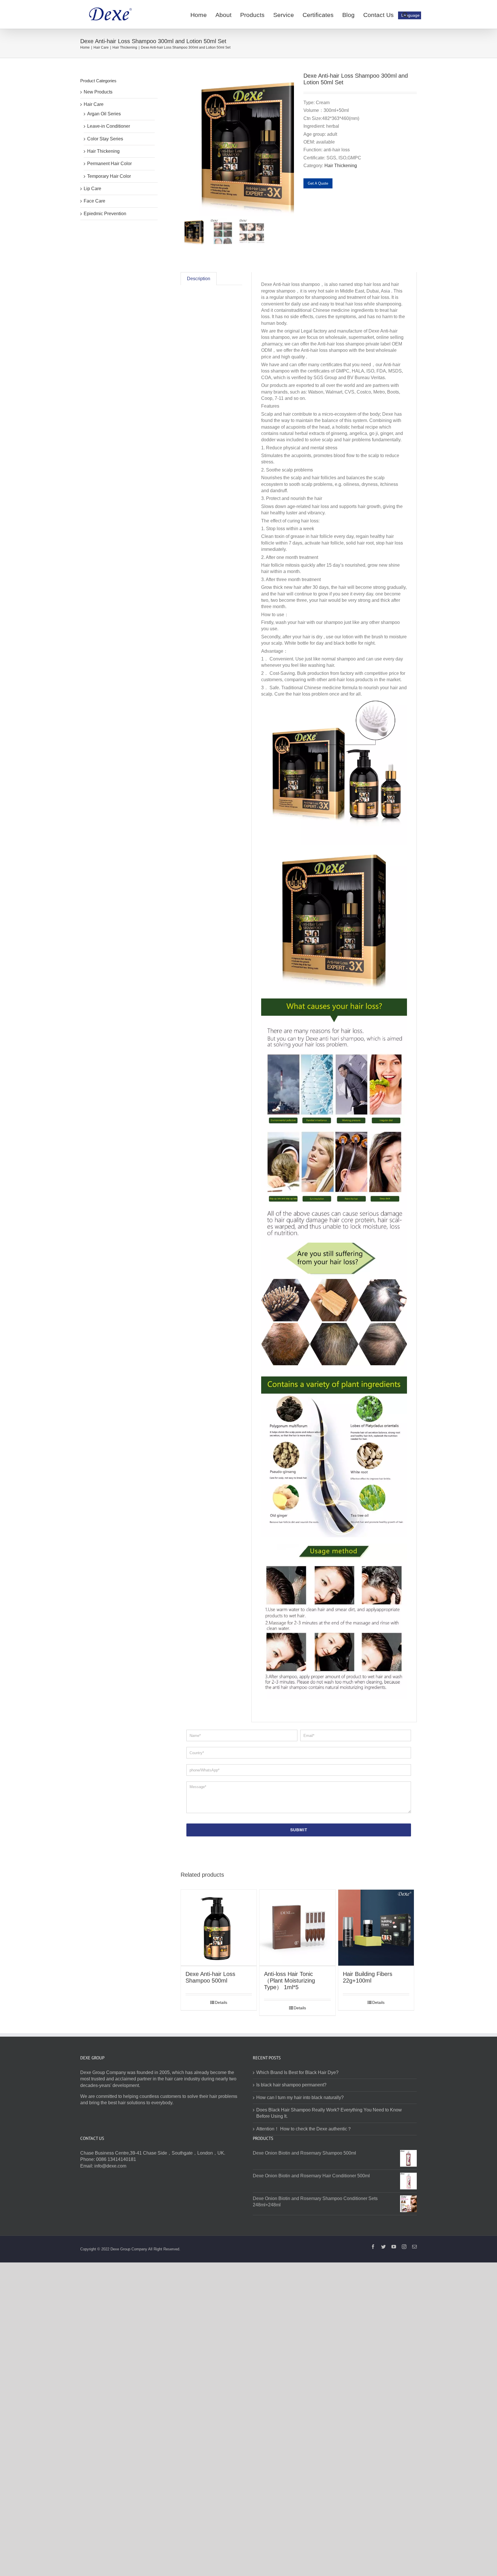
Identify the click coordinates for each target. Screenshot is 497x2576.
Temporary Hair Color (109, 176)
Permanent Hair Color (109, 164)
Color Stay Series (105, 139)
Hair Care (94, 104)
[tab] (199, 279)
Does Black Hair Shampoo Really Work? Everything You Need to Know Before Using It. (329, 2113)
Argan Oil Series (104, 114)
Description (199, 279)
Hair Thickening (341, 166)
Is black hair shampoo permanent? (291, 2085)
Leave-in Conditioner (109, 126)
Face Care (94, 201)
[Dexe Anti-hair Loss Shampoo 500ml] (219, 1928)
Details (221, 2002)
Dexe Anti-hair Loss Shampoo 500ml (210, 1977)
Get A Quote (318, 183)
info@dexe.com (110, 2166)
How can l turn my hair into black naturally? (300, 2097)
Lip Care (92, 189)
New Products (98, 92)
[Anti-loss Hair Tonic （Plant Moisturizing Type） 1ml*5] (297, 1928)
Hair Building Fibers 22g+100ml (368, 1977)
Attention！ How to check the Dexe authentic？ (304, 2129)
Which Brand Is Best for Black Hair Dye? (297, 2072)
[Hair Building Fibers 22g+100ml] (376, 1928)
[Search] (405, 14)
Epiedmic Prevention (105, 214)
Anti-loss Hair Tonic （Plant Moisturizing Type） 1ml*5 (289, 1981)
